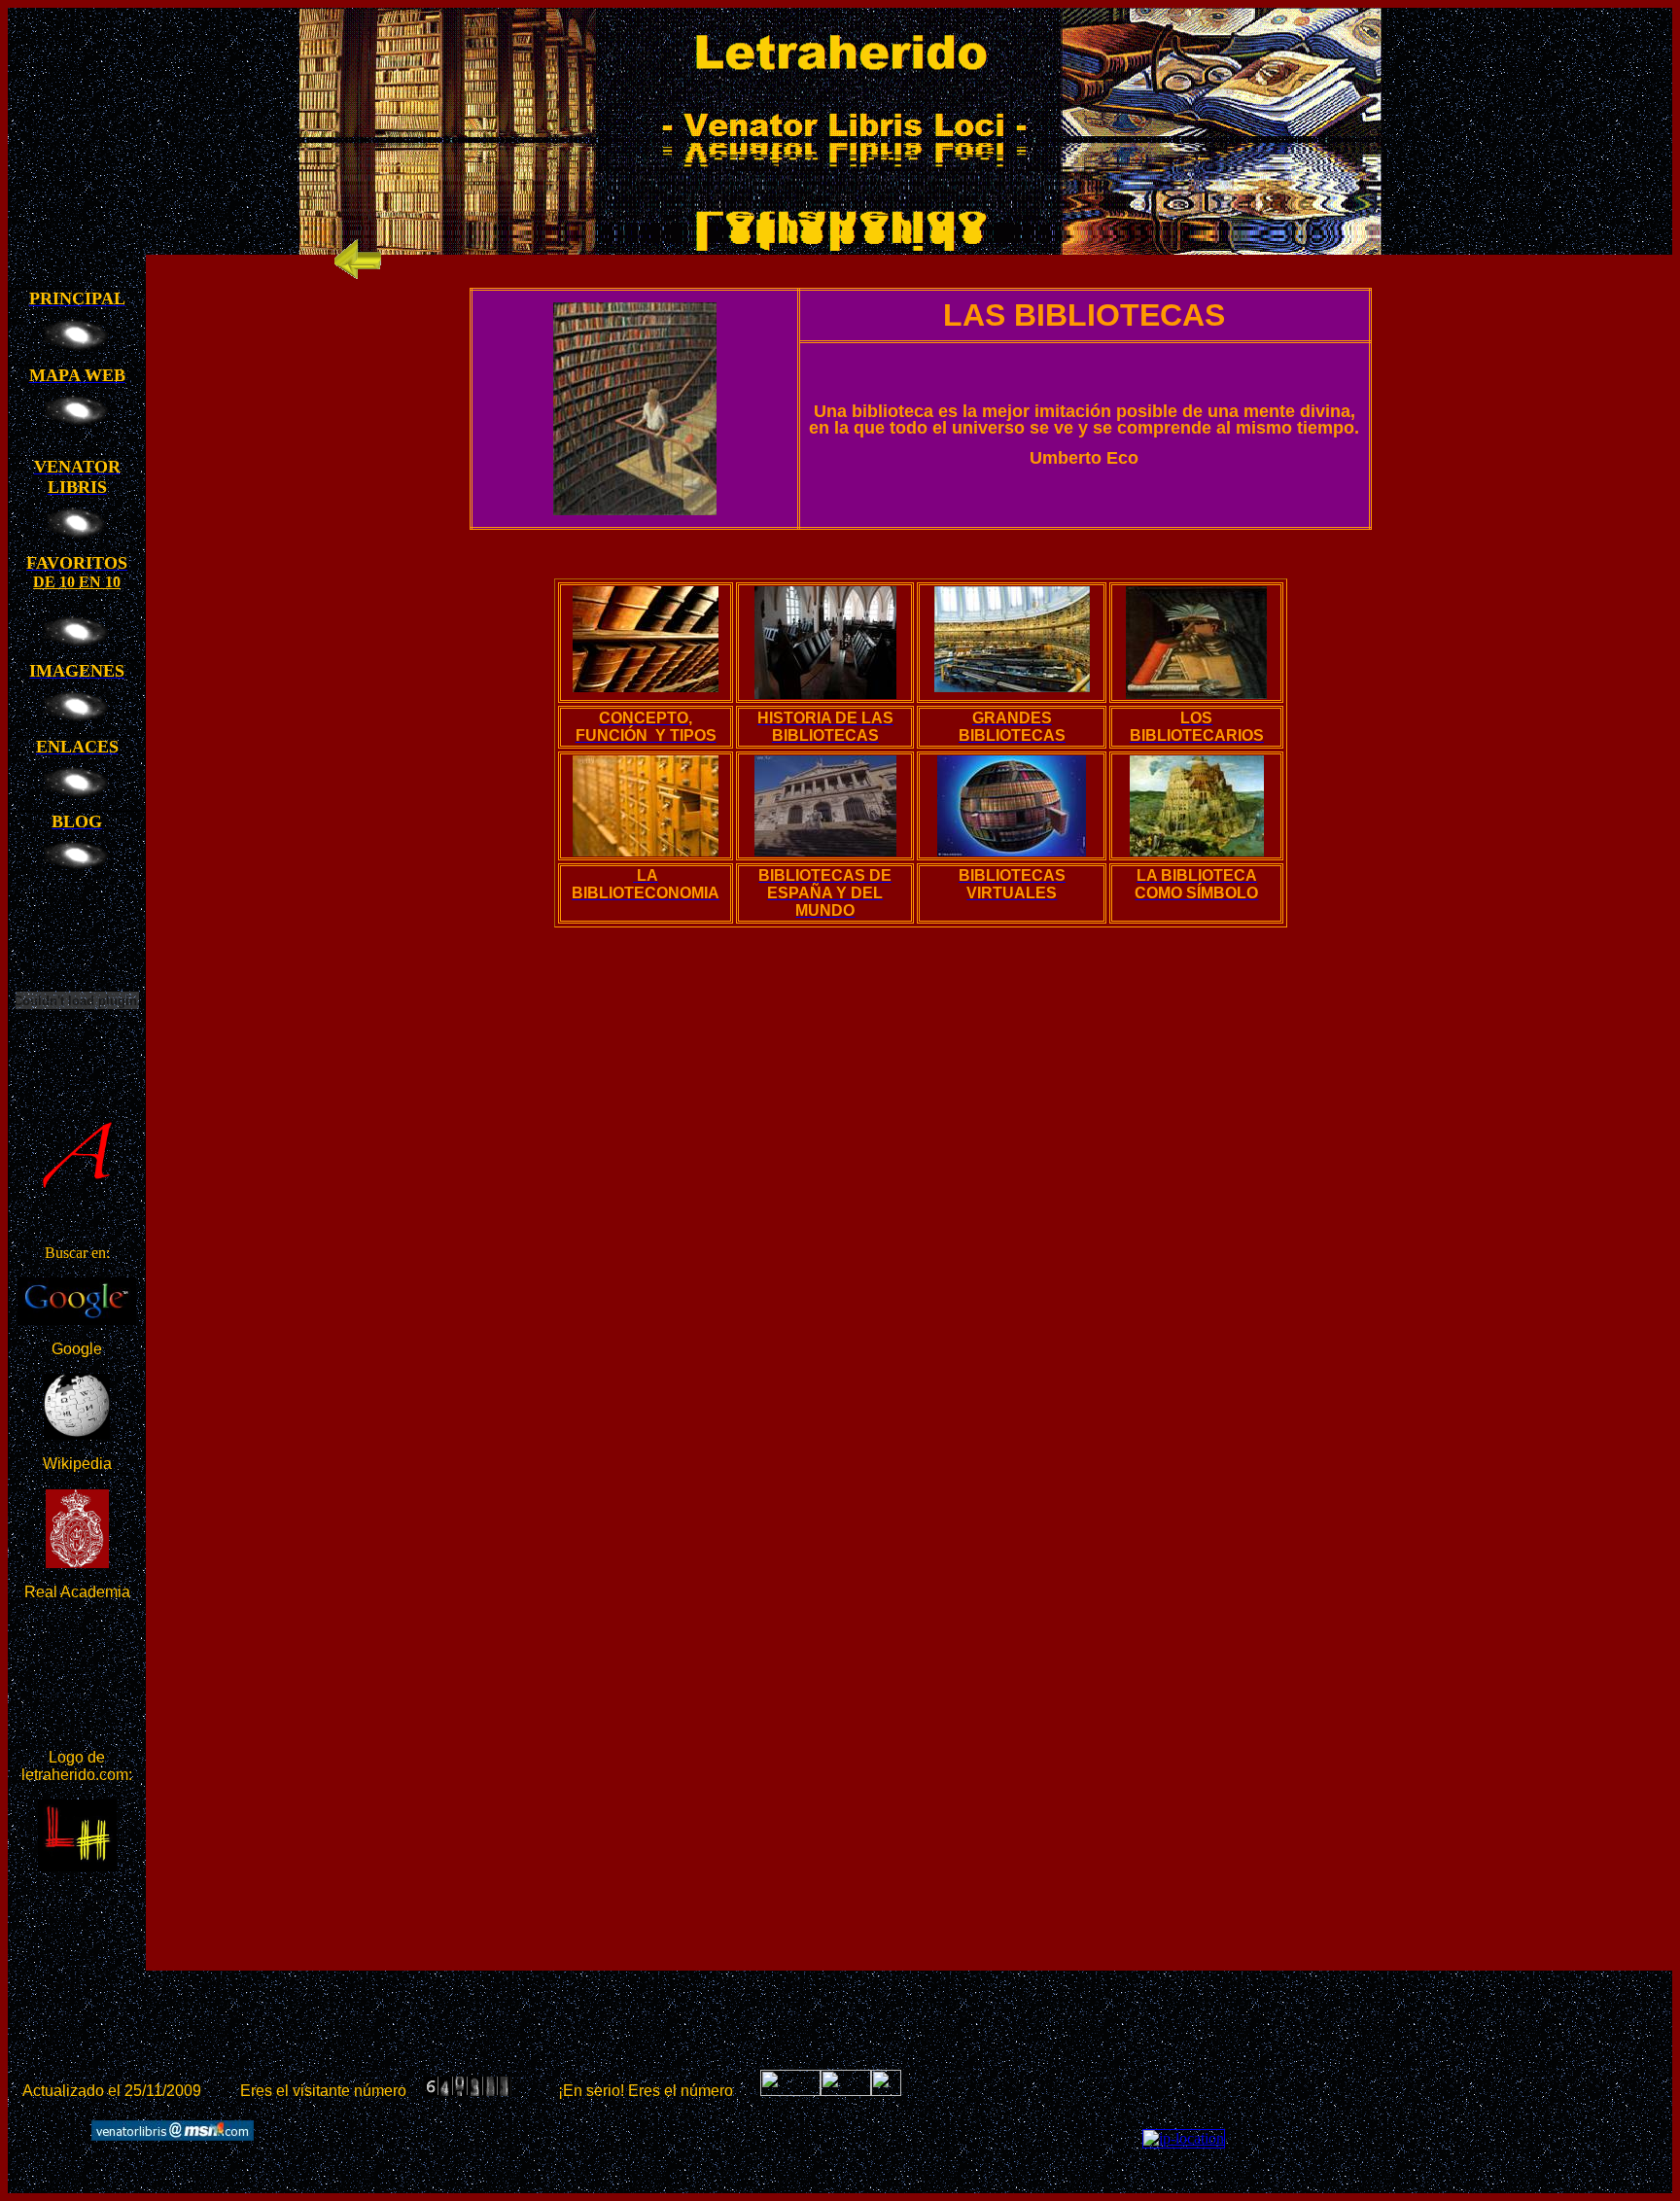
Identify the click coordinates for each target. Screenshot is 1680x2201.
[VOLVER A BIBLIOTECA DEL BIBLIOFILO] (358, 279)
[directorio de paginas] (886, 2091)
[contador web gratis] (846, 2091)
